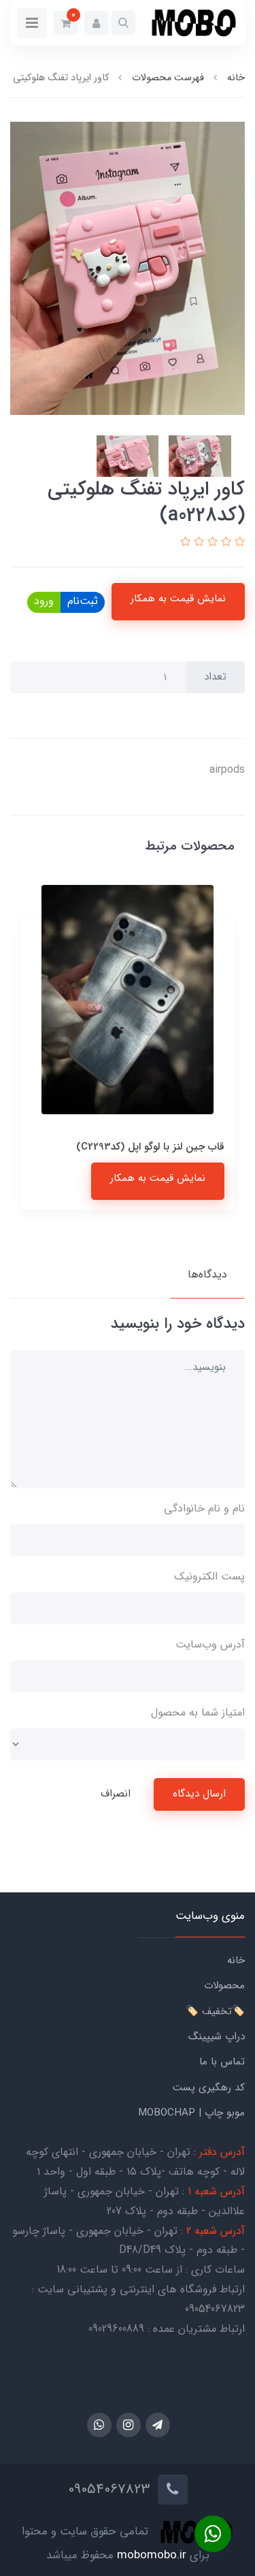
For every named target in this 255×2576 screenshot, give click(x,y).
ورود (44, 601)
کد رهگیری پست (209, 2088)
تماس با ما (222, 2062)
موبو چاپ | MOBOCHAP (191, 2113)
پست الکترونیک (209, 1576)
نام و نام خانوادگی (204, 1508)
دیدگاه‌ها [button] (207, 1274)
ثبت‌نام (83, 601)
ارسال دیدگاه (199, 1794)
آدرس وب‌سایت (210, 1644)
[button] (123, 23)
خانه (236, 1960)
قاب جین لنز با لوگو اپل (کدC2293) (150, 1147)
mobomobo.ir (152, 2555)
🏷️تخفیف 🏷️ (215, 2011)
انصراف (116, 1794)
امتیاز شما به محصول (198, 1712)
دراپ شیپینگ (217, 2037)
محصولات (224, 1986)
